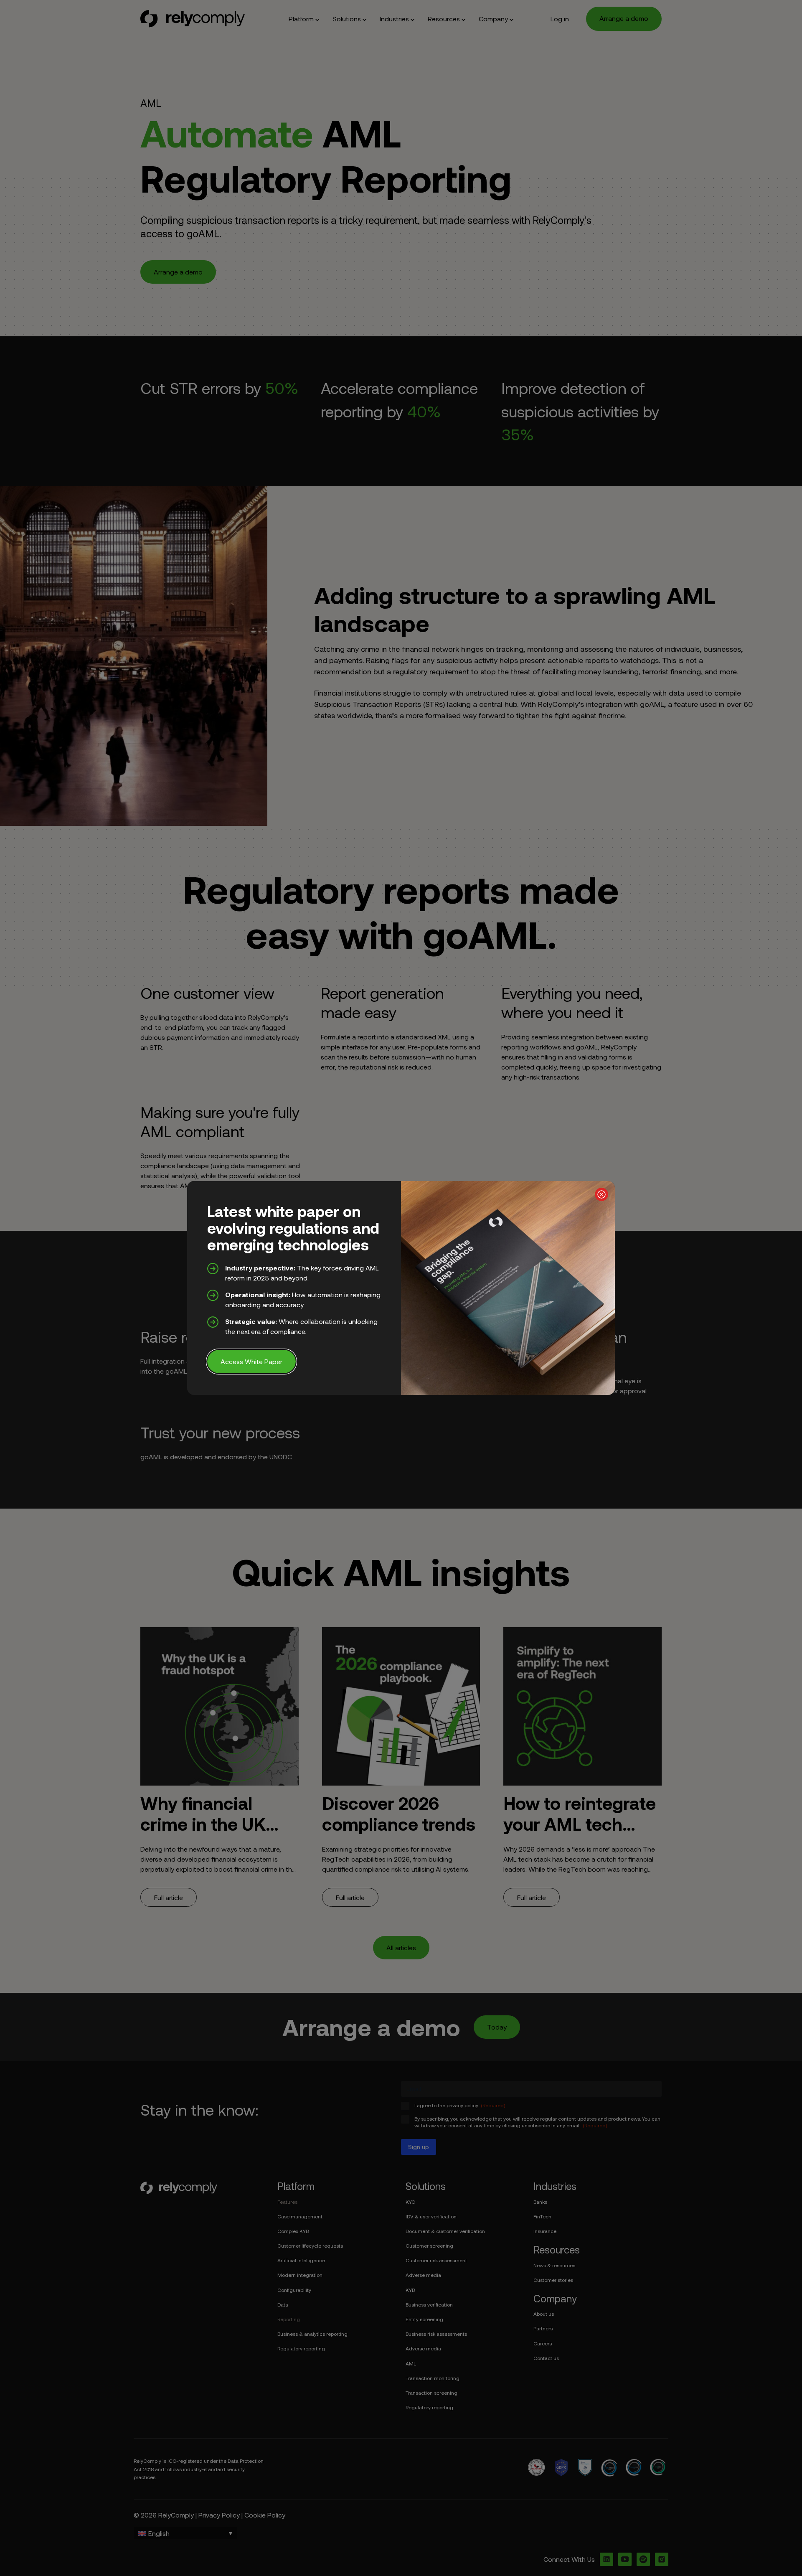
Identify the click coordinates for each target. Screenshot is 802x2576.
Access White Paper (251, 1361)
